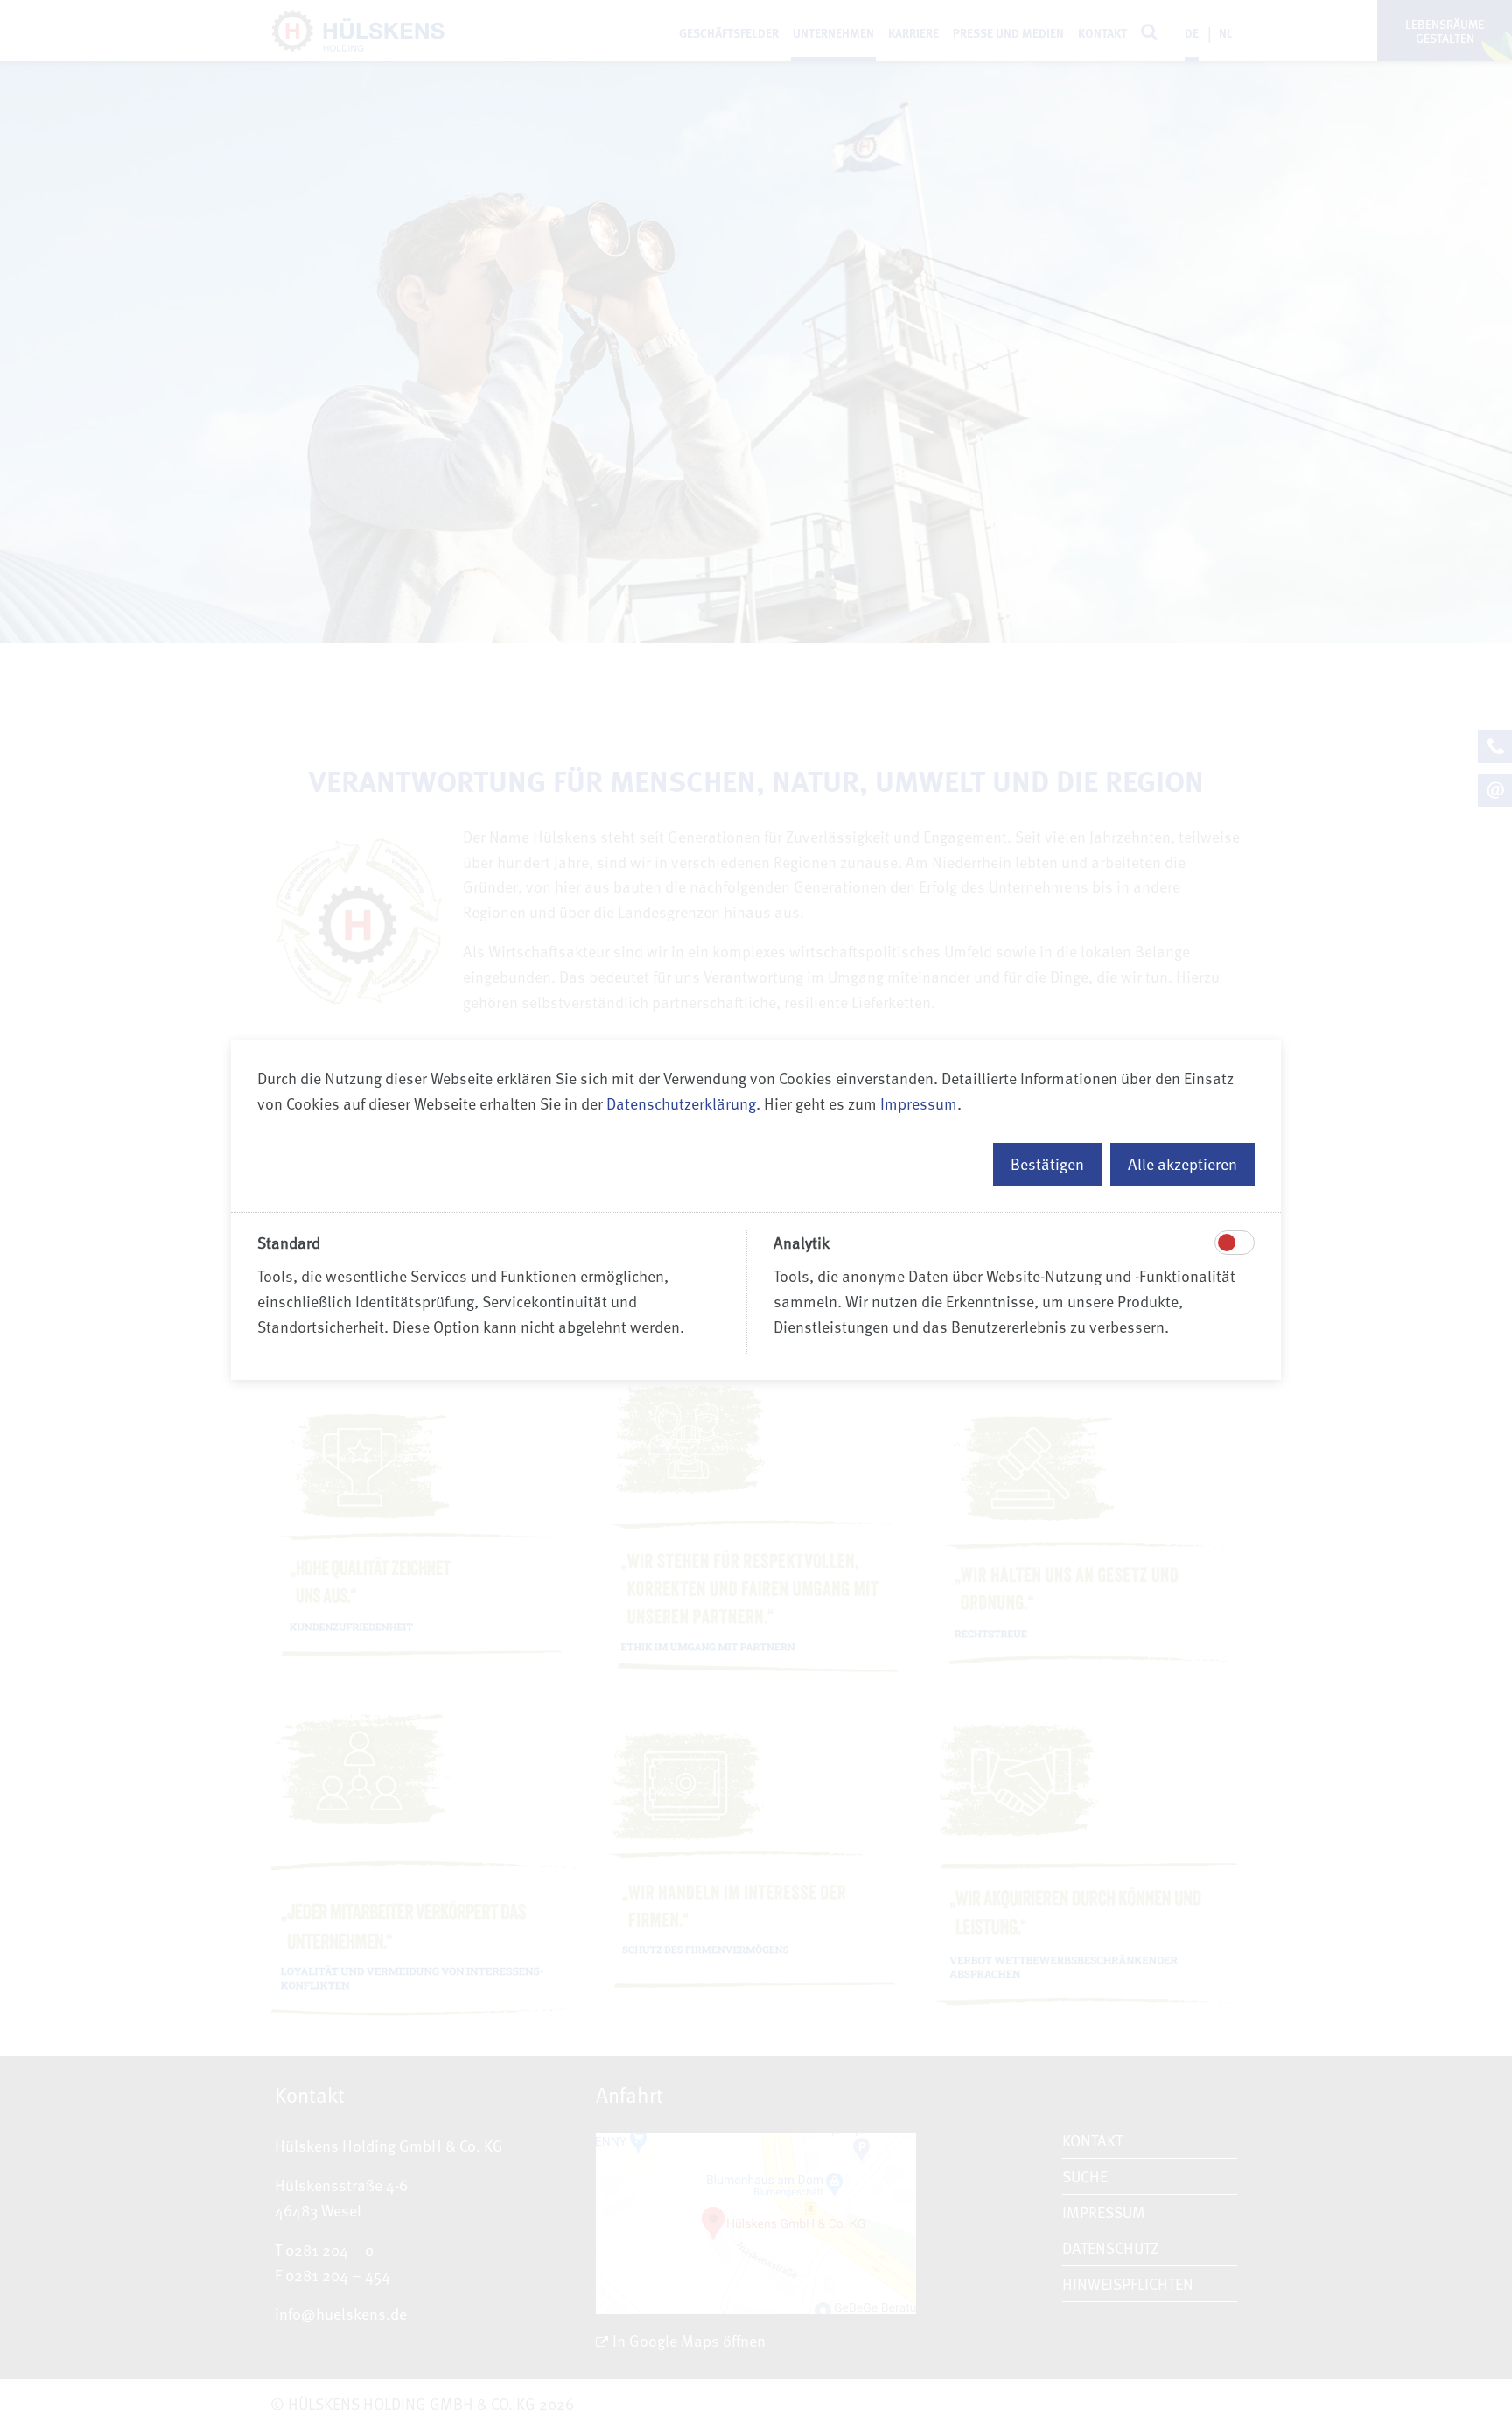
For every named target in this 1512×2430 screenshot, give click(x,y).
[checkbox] (1227, 1243)
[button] (1047, 1164)
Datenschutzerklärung (681, 1103)
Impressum (919, 1103)
